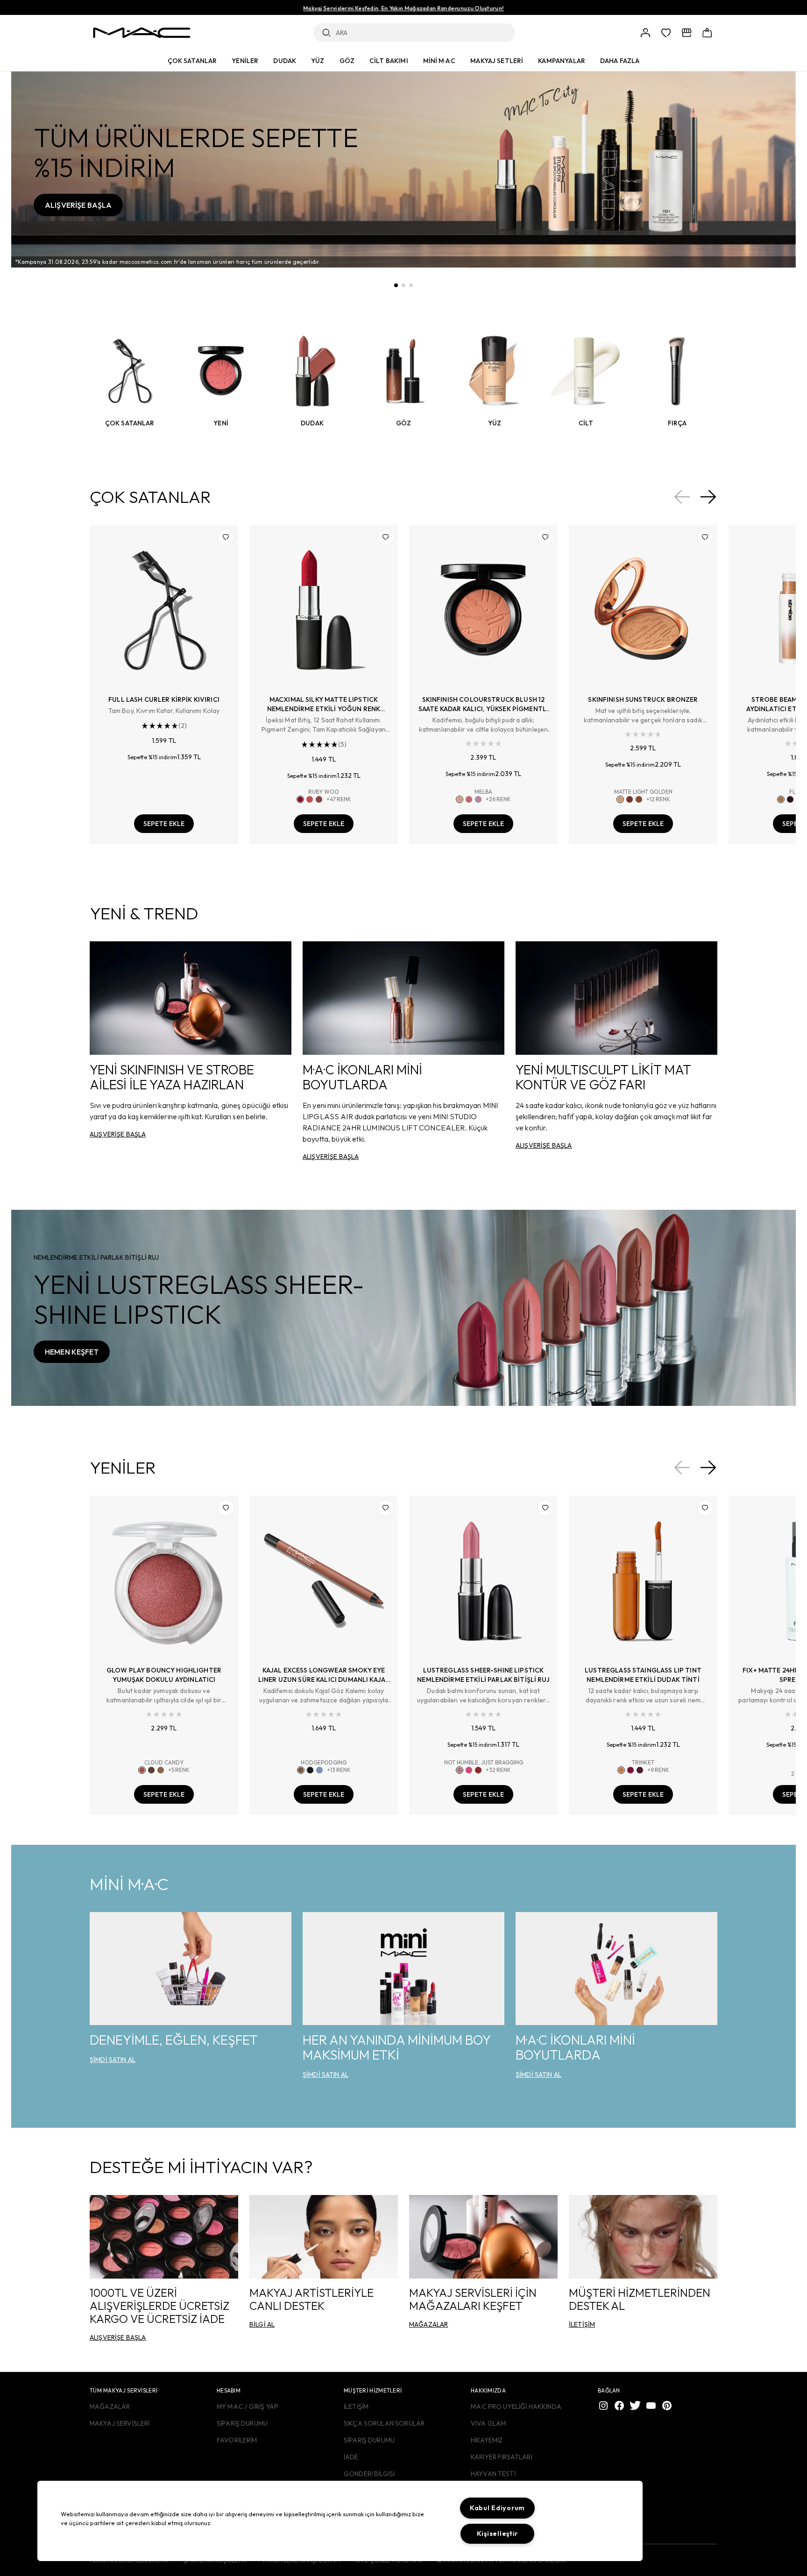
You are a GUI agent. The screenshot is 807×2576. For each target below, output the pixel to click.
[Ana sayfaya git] (142, 33)
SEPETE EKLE (164, 824)
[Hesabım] (645, 33)
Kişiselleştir (497, 2534)
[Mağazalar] (687, 33)
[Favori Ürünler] (666, 33)
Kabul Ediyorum (497, 2508)
